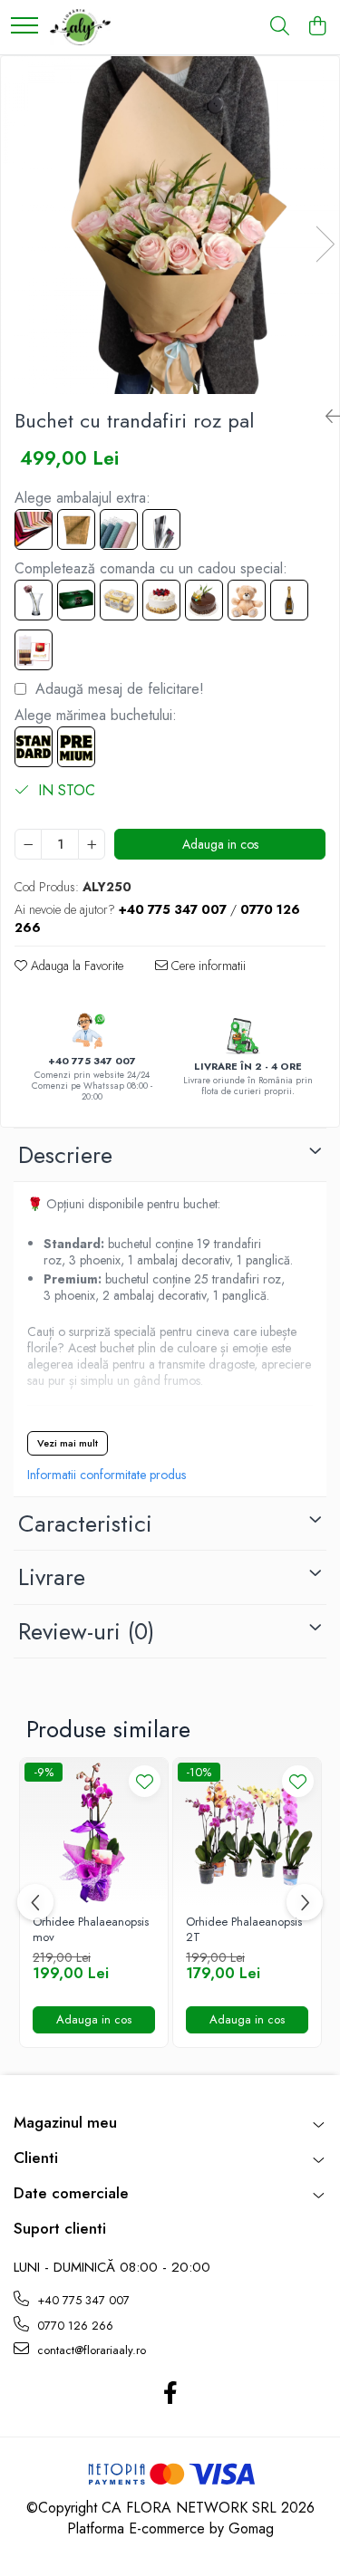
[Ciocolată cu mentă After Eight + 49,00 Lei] (76, 600)
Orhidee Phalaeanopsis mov (91, 1930)
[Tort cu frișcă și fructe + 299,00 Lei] (161, 600)
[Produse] (24, 27)
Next (325, 244)
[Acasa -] (80, 27)
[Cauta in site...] (280, 27)
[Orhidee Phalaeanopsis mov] (94, 1832)
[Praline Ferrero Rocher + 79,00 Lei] (119, 600)
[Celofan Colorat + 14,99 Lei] (34, 529)
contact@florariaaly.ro (90, 2350)
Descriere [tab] (65, 1155)
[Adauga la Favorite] (145, 1781)
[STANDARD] (34, 747)
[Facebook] (170, 2394)
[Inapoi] (325, 417)
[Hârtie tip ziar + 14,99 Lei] (76, 529)
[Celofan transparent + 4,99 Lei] (161, 529)
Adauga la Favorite (75, 966)
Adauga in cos (220, 844)
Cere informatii (207, 966)
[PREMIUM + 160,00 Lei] (76, 747)
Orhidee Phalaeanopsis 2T (244, 1930)
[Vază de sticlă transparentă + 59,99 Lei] (34, 600)
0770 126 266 (73, 2326)
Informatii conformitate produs (107, 1475)
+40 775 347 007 (82, 2300)
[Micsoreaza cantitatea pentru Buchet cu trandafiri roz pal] (28, 844)
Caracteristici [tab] (85, 1523)
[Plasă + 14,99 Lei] (119, 529)
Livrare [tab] (52, 1577)
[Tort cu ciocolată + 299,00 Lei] (204, 600)
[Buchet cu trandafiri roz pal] (170, 225)
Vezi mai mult (68, 1443)
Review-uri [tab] (86, 1631)
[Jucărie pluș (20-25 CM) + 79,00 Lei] (247, 600)
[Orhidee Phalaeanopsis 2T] (247, 1832)
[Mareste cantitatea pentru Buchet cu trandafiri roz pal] (92, 844)
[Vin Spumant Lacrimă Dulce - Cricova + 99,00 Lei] (289, 600)
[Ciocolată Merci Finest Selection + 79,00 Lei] (34, 650)
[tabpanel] (170, 225)
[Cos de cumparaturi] (317, 27)
